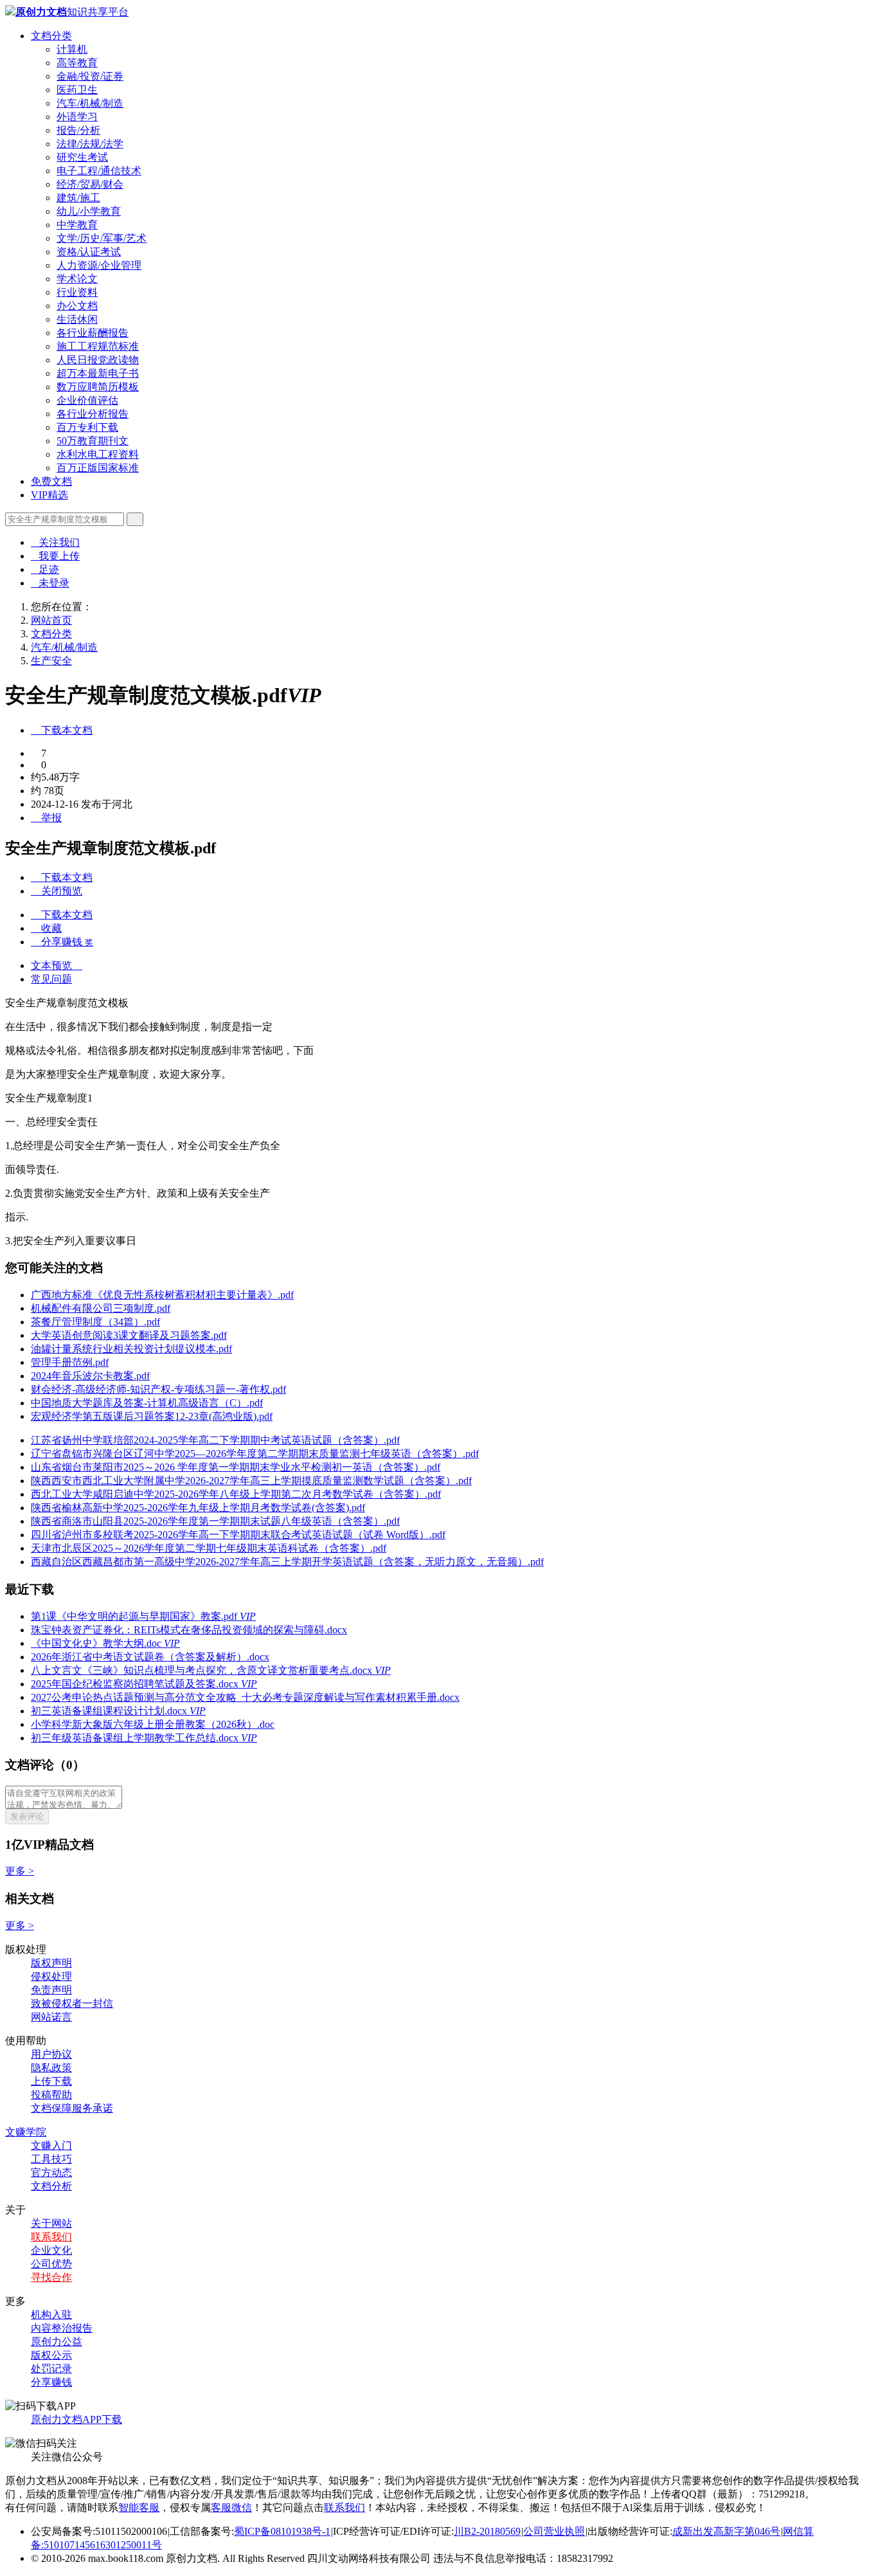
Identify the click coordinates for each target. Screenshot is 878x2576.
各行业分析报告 (93, 414)
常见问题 (51, 979)
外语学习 (77, 117)
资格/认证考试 (89, 252)
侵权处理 (51, 1976)
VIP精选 (49, 495)
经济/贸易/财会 (90, 184)
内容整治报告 (62, 2328)
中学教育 (77, 225)
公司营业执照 (554, 2531)
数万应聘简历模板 (98, 387)
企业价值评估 (87, 400)
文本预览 (57, 966)
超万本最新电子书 (98, 373)
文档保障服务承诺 (72, 2108)
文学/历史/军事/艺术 (102, 238)
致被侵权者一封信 (72, 2003)
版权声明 (51, 1963)
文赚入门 (51, 2145)
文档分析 (51, 2186)
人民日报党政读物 (98, 360)
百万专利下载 (87, 427)
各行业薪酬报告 (93, 333)
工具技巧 (51, 2159)
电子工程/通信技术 (99, 171)
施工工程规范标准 (98, 346)
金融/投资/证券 (90, 76)
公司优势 (51, 2264)
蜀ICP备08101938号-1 (282, 2531)
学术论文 (77, 279)
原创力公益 (57, 2342)
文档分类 (51, 36)
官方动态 (51, 2172)
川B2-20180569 (487, 2531)
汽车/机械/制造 (90, 103)
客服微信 (231, 2508)
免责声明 (51, 1990)
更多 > (20, 1871)
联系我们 (51, 2237)
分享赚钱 (51, 2382)
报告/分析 (78, 130)
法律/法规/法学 (90, 144)
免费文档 (51, 481)
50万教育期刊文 (93, 441)
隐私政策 (51, 2068)
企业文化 (51, 2250)
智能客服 (139, 2508)
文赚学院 (26, 2132)
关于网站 (51, 2223)
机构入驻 (51, 2315)
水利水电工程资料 (98, 454)
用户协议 (51, 2054)
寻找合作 (51, 2277)
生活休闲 (77, 319)
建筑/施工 (78, 198)
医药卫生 (77, 90)
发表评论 (27, 1816)
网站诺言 (51, 2017)
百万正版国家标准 (98, 468)
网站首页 (51, 620)
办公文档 (77, 306)
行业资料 (77, 292)
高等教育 (77, 63)
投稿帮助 (51, 2095)
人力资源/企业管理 (99, 265)
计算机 (72, 49)
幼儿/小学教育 (89, 211)
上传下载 (51, 2081)
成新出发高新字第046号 (726, 2531)
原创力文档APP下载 (76, 2419)
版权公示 (51, 2355)
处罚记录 (51, 2369)
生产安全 (51, 661)
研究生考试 (82, 157)
